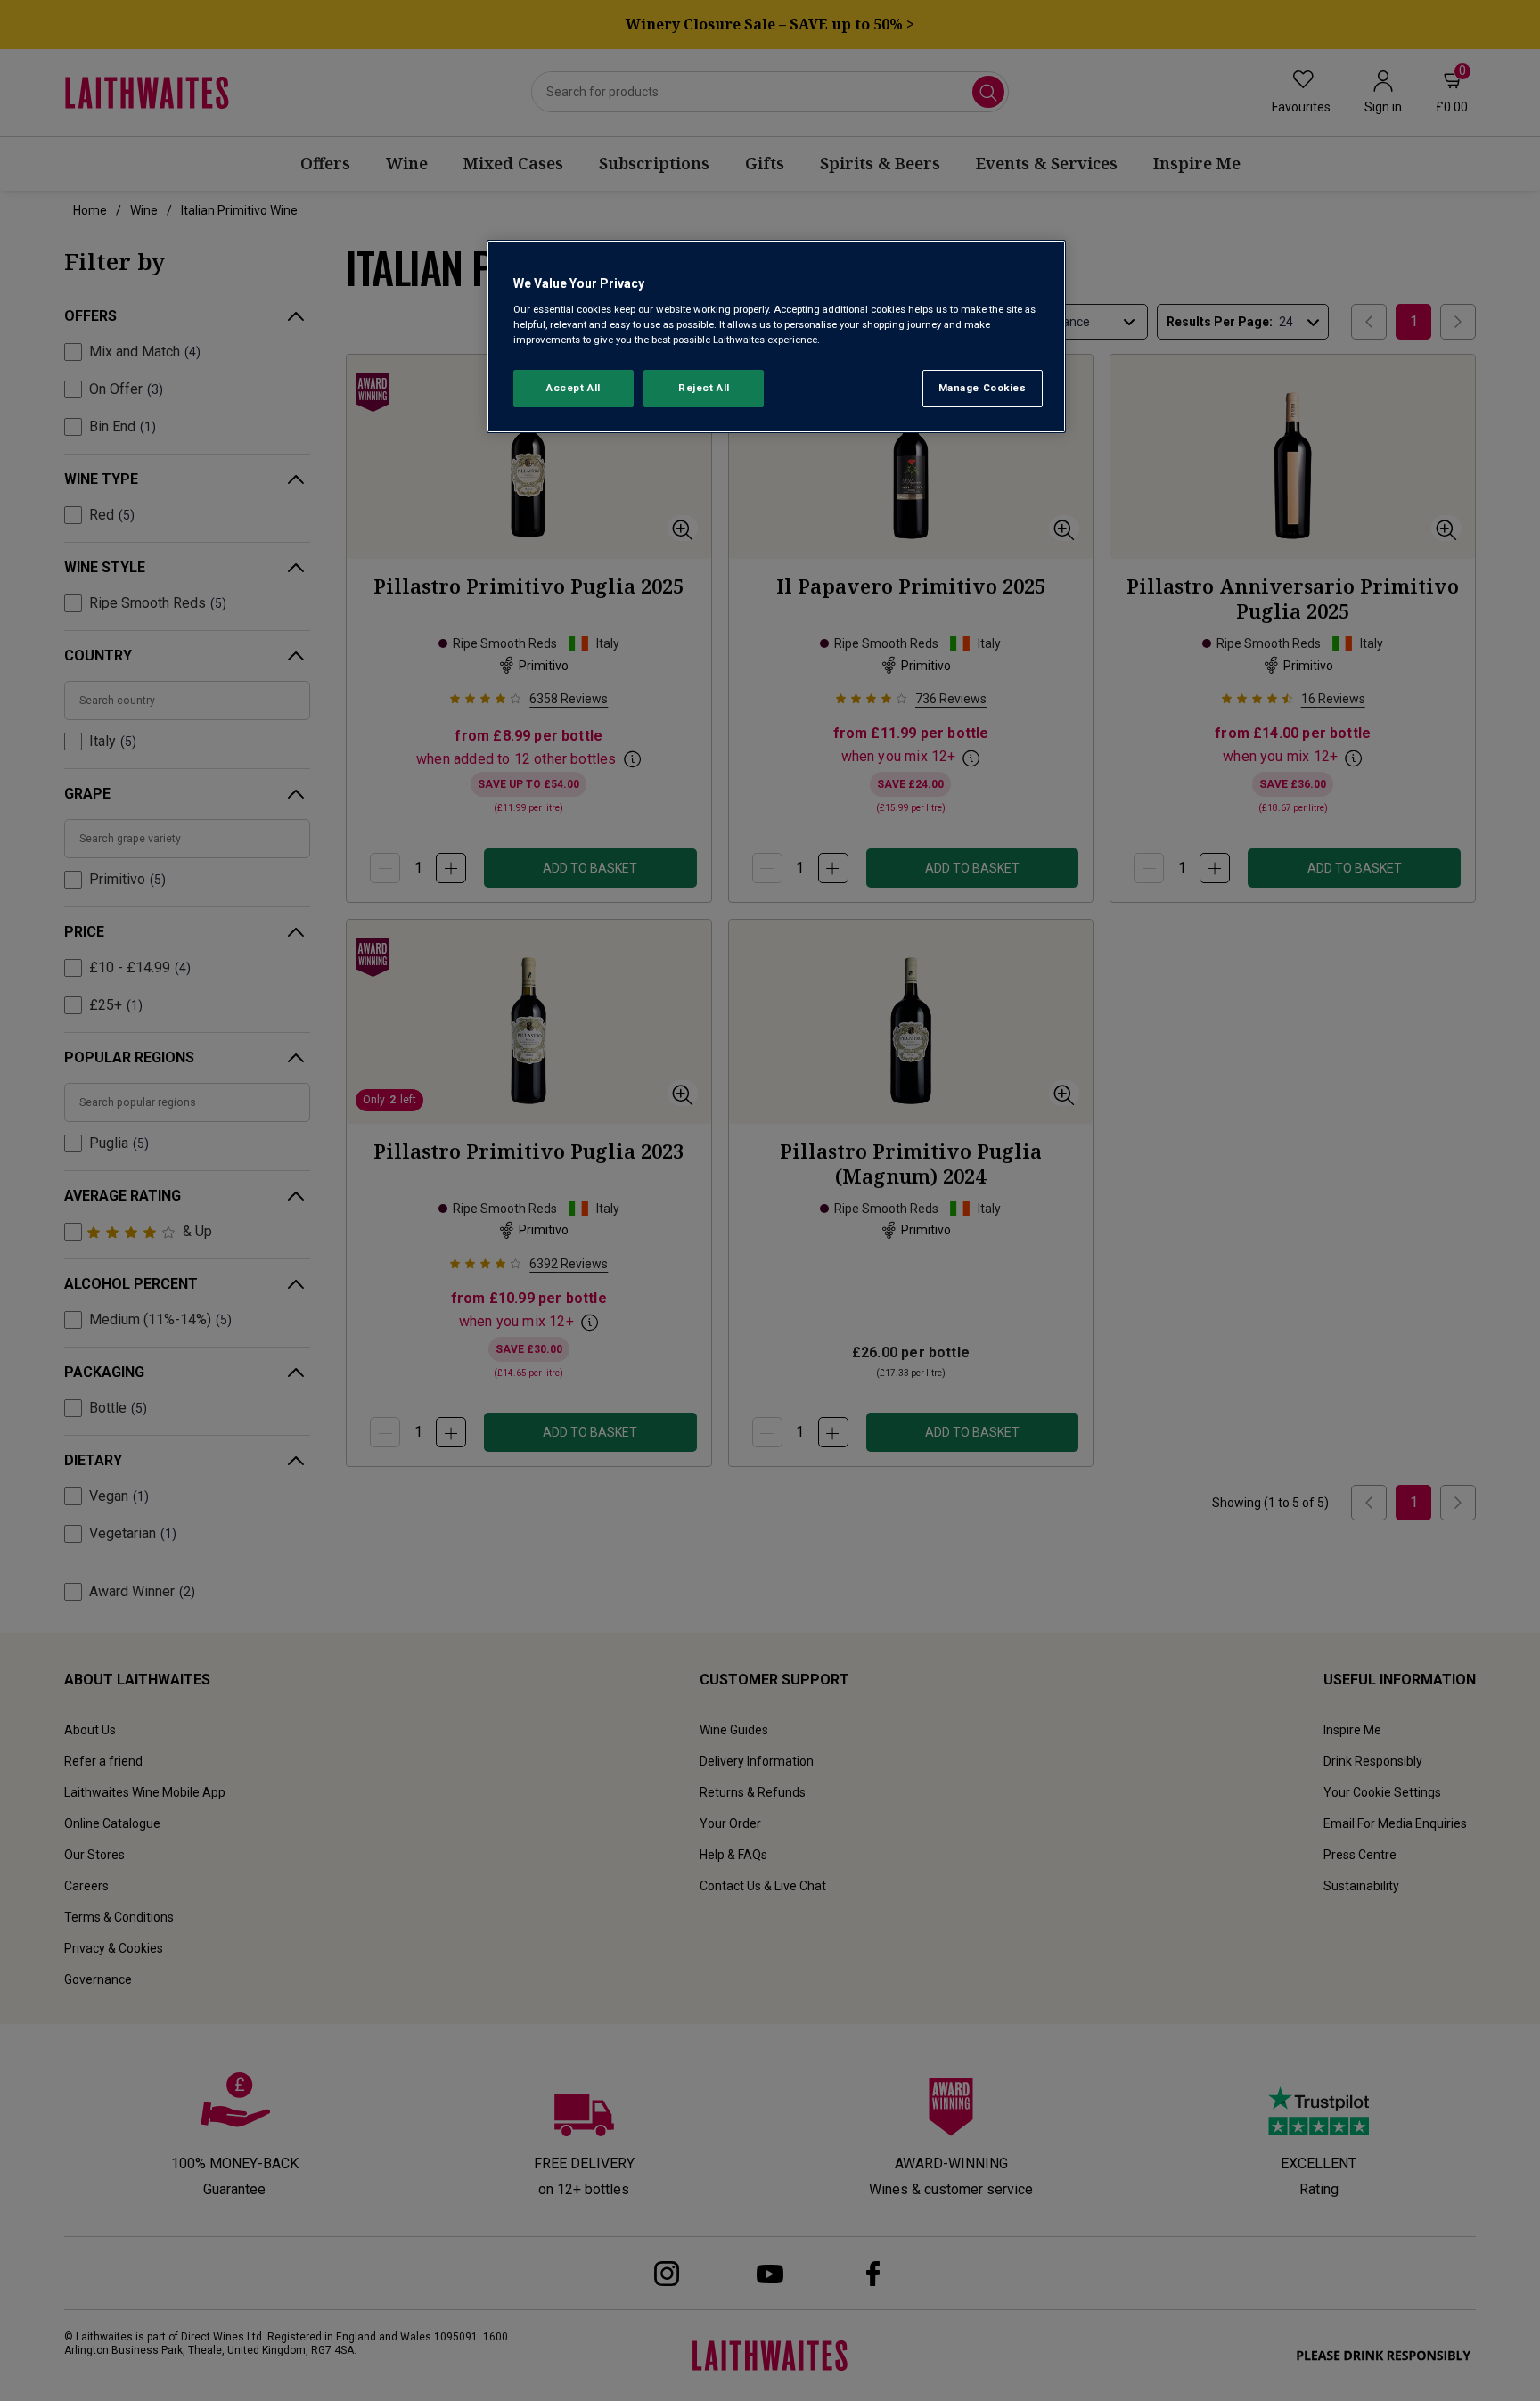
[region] (776, 336)
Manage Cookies (983, 388)
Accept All (573, 388)
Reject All (704, 388)
